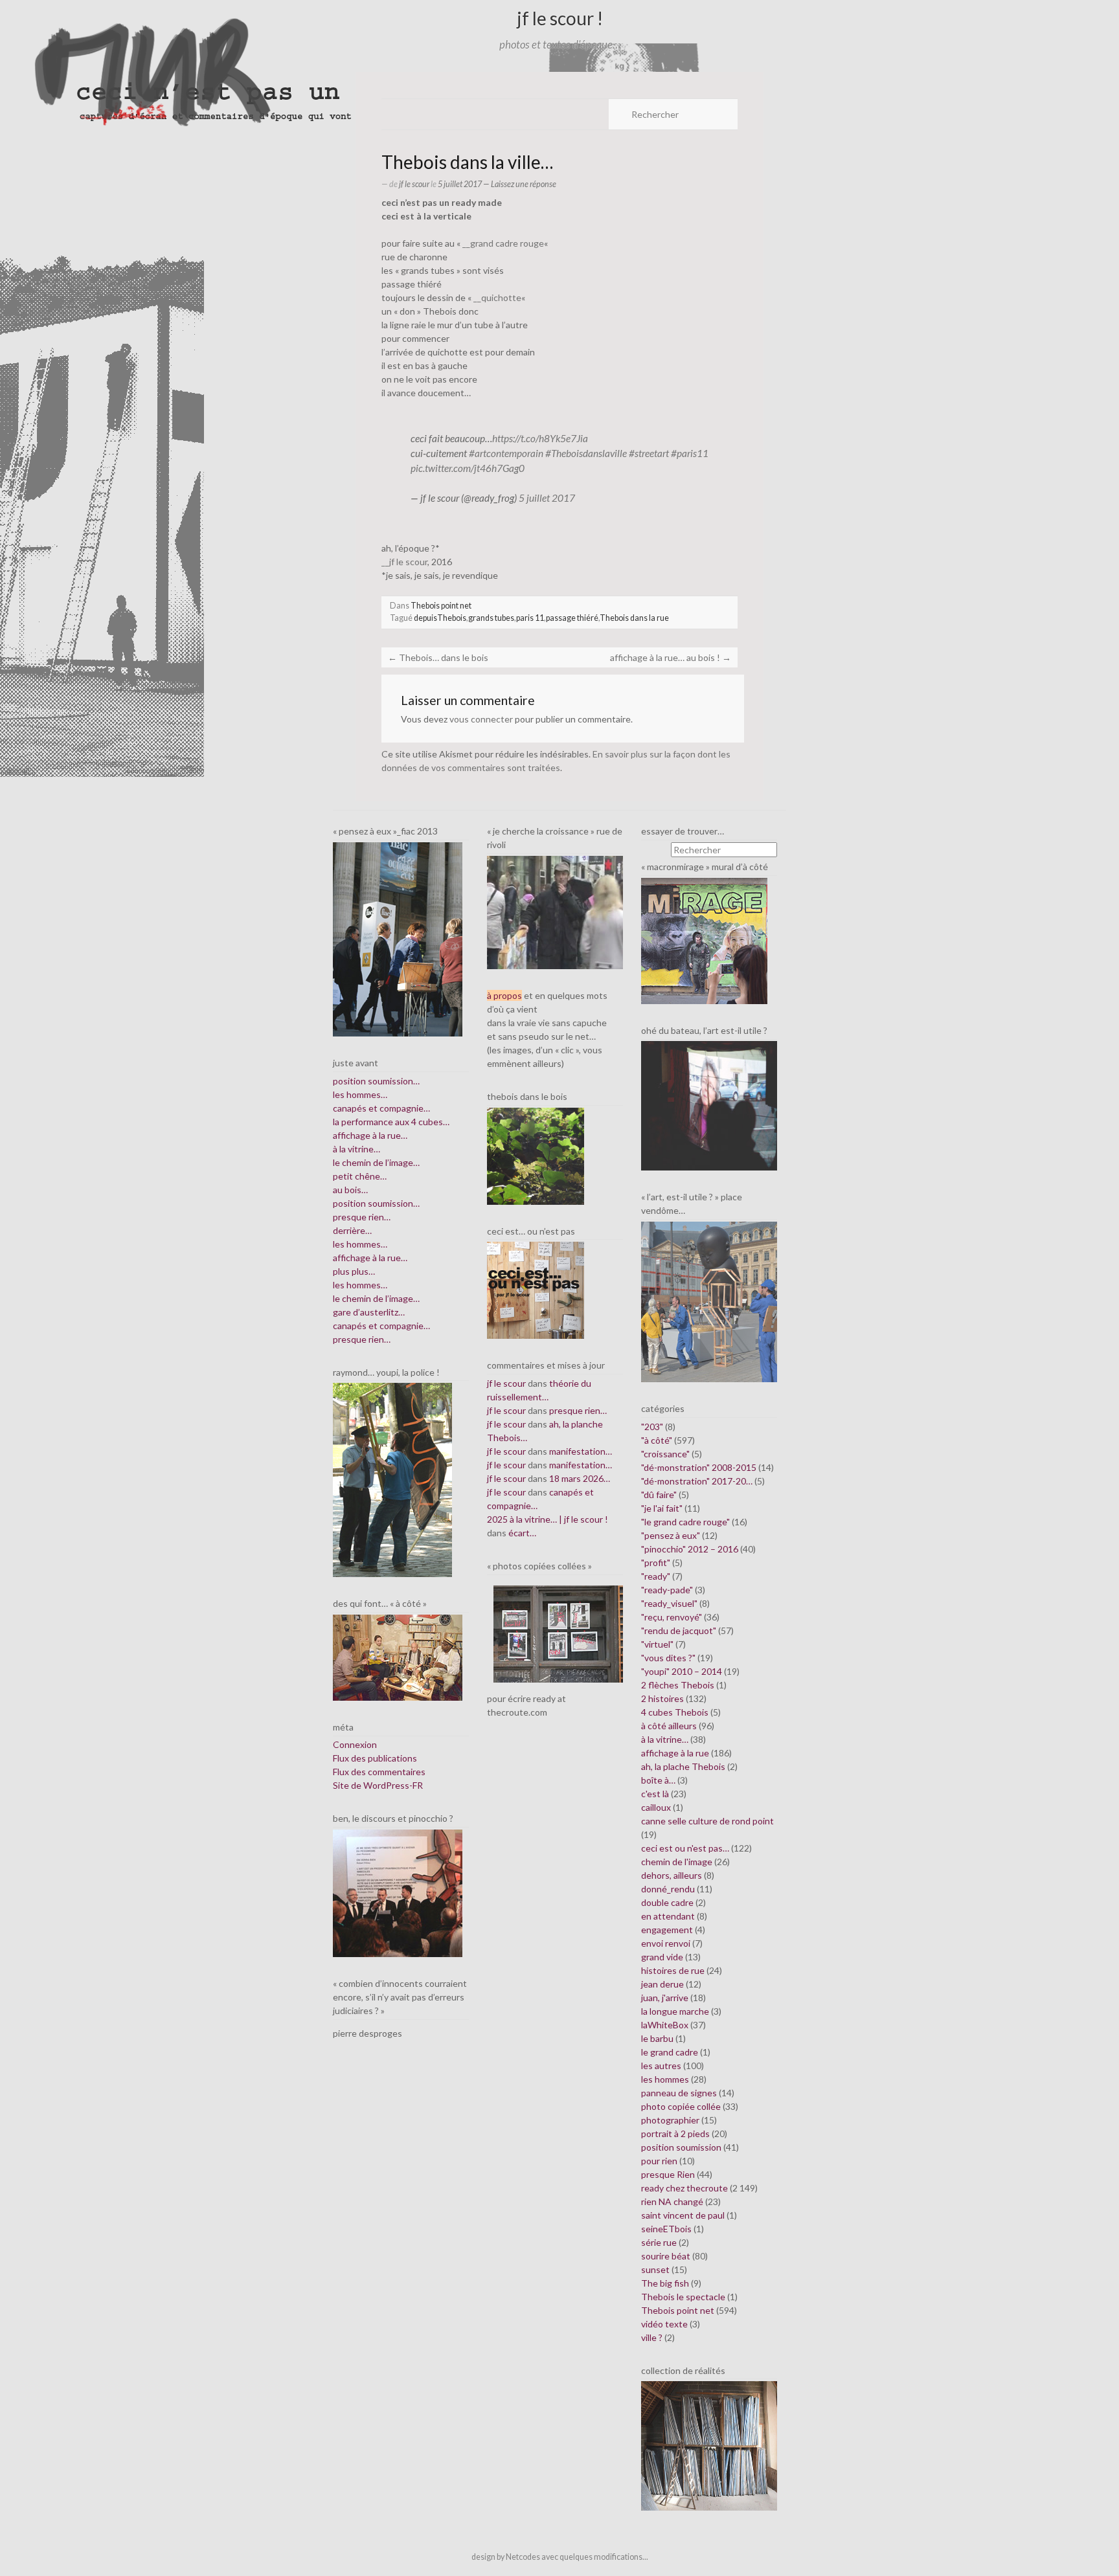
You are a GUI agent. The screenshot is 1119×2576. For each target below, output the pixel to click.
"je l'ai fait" (662, 1508)
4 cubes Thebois (675, 1712)
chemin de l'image (677, 1862)
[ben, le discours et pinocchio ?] (398, 1892)
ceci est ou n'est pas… (685, 1848)
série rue (659, 2242)
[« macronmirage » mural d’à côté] (704, 940)
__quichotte (497, 297)
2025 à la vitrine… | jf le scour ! (548, 1519)
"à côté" (657, 1440)
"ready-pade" (667, 1590)
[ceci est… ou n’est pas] (536, 1289)
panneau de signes (679, 2093)
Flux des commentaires (379, 1772)
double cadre (667, 1902)
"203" (652, 1427)
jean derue (662, 1984)
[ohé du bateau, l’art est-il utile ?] (709, 1105)
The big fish (665, 2283)
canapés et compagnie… (381, 1108)
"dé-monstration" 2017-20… (697, 1481)
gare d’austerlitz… (369, 1312)
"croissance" (665, 1454)
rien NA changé (672, 2201)
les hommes (665, 2079)
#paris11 (690, 453)
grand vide (662, 1957)
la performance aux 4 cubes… (391, 1122)
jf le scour (414, 184)
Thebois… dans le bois (438, 657)
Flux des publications (375, 1758)
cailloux (656, 1807)
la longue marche (675, 2011)
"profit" (656, 1562)
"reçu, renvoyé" (672, 1617)
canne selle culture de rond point (707, 1821)
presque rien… (362, 1217)
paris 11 (530, 618)
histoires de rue (673, 1970)
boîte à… (658, 1780)
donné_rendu (668, 1889)
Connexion (355, 1744)
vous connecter (481, 719)
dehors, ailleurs (672, 1875)
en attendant (668, 1916)
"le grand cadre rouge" (685, 1522)
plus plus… (354, 1271)
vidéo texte (664, 2324)
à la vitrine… (356, 1149)
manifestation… (581, 1451)
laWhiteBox (665, 2025)
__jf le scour (404, 562)
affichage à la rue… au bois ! (671, 657)
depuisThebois (440, 618)
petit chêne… (360, 1176)
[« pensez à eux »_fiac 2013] (398, 938)
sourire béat (666, 2256)
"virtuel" (657, 1644)
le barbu (657, 2038)
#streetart (649, 453)
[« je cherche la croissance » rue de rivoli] (555, 911)
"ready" (656, 1576)
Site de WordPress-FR (378, 1785)
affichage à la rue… (370, 1135)
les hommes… (360, 1094)
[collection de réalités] (709, 2445)
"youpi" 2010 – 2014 (682, 1671)
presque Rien (668, 2174)
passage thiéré (572, 618)
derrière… (352, 1230)
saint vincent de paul (683, 2215)
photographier (670, 2120)
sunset (655, 2269)
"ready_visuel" (669, 1603)
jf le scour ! (560, 18)
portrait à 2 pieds (675, 2134)
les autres (661, 2066)
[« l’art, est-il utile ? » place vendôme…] (709, 1301)
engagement (667, 1930)
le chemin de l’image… (376, 1162)
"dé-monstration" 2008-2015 (699, 1467)
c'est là (655, 1794)
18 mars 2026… (580, 1478)
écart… (522, 1533)
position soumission (681, 2147)
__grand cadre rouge (503, 243)
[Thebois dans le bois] (536, 1155)
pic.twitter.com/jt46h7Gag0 (468, 468)
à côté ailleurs (669, 1726)
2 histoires (662, 1698)
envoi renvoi (666, 1943)
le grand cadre (670, 2052)
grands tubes (491, 618)
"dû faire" (659, 1495)
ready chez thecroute (684, 2188)
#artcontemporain (506, 453)
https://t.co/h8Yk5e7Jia (540, 438)
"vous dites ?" (668, 1658)
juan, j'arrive (665, 1998)
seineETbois (666, 2229)
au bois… (350, 1190)
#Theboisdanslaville (586, 453)
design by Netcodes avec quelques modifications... (560, 2557)
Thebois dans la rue (634, 618)
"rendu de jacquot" (679, 1630)
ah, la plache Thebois (683, 1766)
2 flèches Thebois (678, 1685)
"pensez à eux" (671, 1535)
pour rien (659, 2161)
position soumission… (376, 1081)
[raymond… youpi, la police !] (392, 1479)
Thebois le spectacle (683, 2297)
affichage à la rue (675, 1753)
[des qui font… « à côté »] (398, 1656)
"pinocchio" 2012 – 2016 (690, 1549)
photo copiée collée (681, 2106)
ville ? (652, 2337)
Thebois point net (441, 606)
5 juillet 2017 (547, 498)
